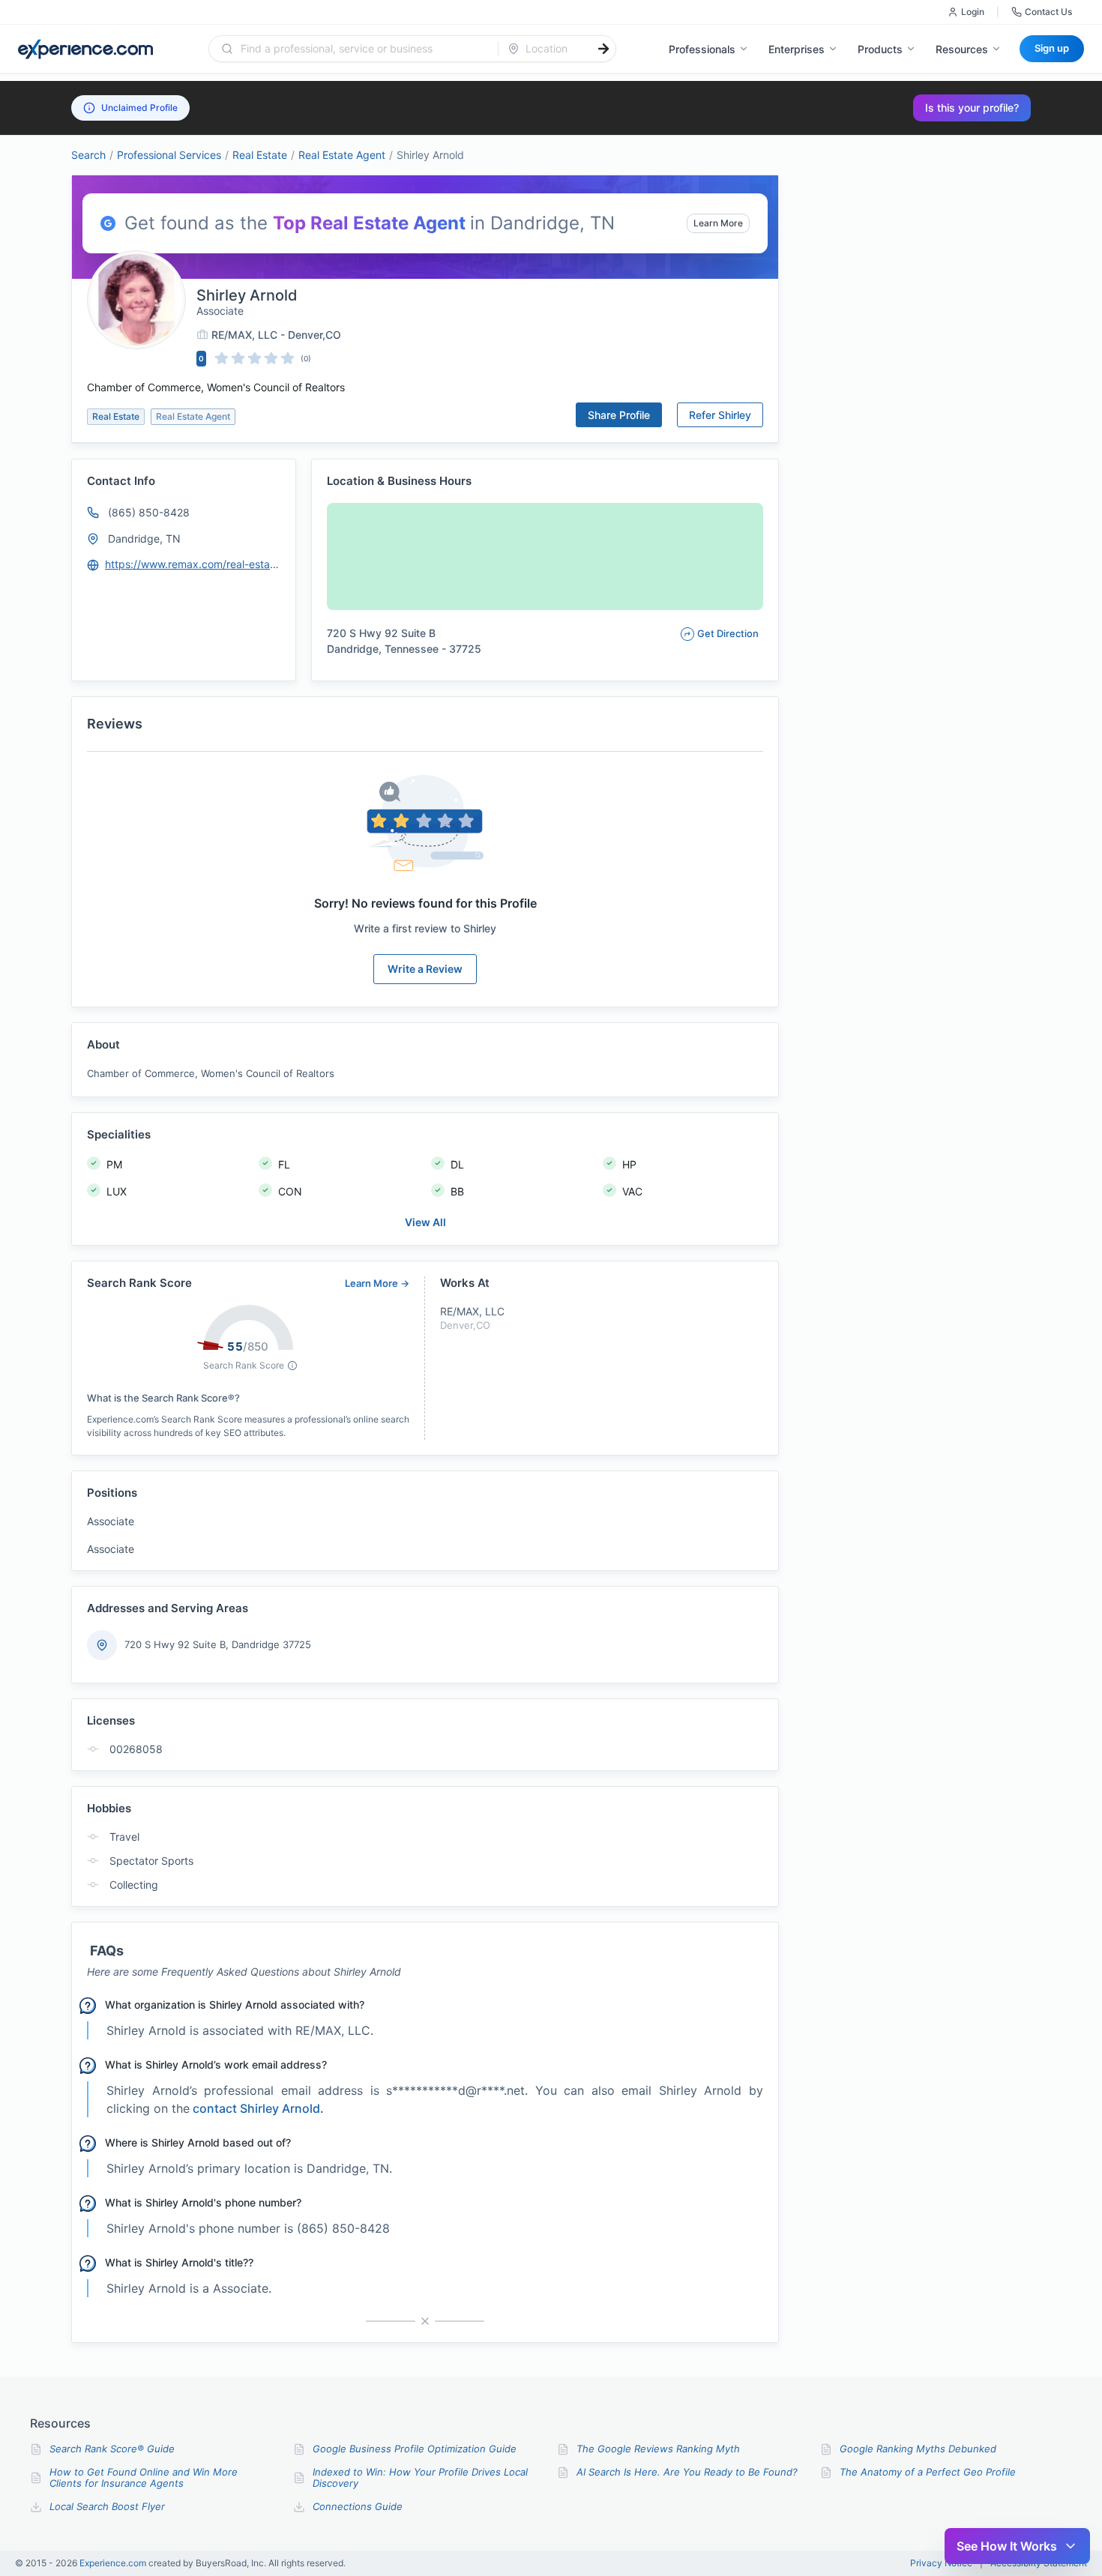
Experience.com (114, 2563)
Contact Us (1048, 12)
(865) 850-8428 (149, 512)
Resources (962, 49)
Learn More (718, 223)
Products (880, 49)
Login (973, 12)
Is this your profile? (972, 108)
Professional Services (169, 155)
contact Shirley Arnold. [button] (258, 2108)
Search (88, 155)
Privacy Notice (941, 2563)
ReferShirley (720, 415)
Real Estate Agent (342, 155)
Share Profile (619, 415)
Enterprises (797, 49)
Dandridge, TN (144, 539)
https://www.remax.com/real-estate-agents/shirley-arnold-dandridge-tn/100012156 (193, 564)
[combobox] (362, 49)
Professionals (702, 49)
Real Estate (260, 155)
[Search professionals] (603, 49)
